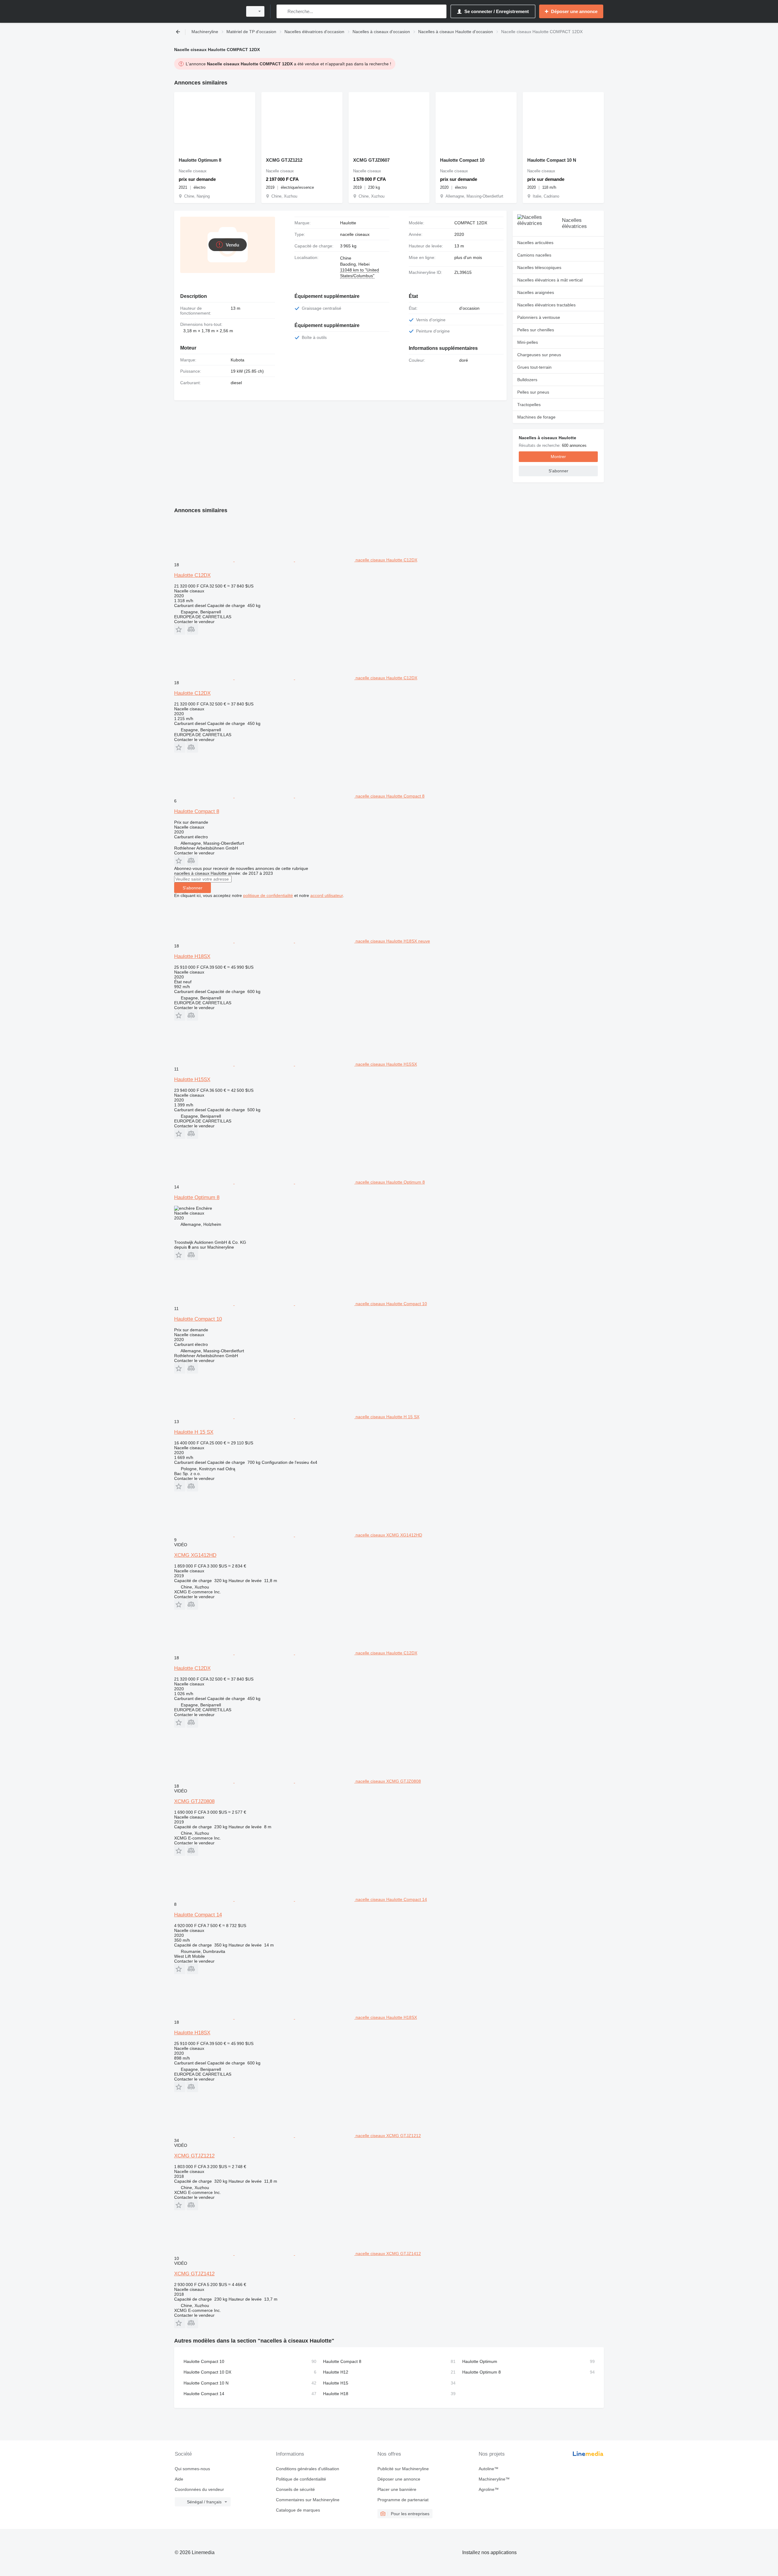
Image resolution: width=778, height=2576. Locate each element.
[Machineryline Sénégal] (207, 11)
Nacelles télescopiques (539, 267)
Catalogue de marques (298, 2510)
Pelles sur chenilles (536, 330)
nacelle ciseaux (355, 234)
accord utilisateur (327, 895)
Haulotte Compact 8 (197, 811)
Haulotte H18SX (192, 956)
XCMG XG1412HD (195, 1555)
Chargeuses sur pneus (539, 355)
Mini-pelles (528, 342)
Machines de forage (536, 417)
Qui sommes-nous (192, 2469)
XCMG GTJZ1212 (284, 160)
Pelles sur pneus (533, 392)
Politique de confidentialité (301, 2479)
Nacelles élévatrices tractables (546, 305)
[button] (180, 629)
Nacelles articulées (535, 243)
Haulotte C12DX (192, 575)
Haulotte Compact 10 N (552, 160)
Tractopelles (529, 405)
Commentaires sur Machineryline (308, 2500)
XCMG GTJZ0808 (194, 1801)
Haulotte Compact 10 (462, 160)
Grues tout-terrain (534, 367)
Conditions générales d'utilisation (308, 2469)
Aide (179, 2479)
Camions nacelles (534, 255)
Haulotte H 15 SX (194, 1432)
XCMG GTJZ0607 (371, 160)
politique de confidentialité (268, 895)
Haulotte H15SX (192, 1079)
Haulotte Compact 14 (198, 1915)
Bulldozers (527, 380)
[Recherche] (282, 11)
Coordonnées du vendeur (199, 2489)
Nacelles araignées (536, 292)
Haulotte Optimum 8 (200, 160)
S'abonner (193, 888)
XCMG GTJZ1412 (194, 2274)
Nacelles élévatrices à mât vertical (550, 280)
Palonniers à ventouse (539, 317)
